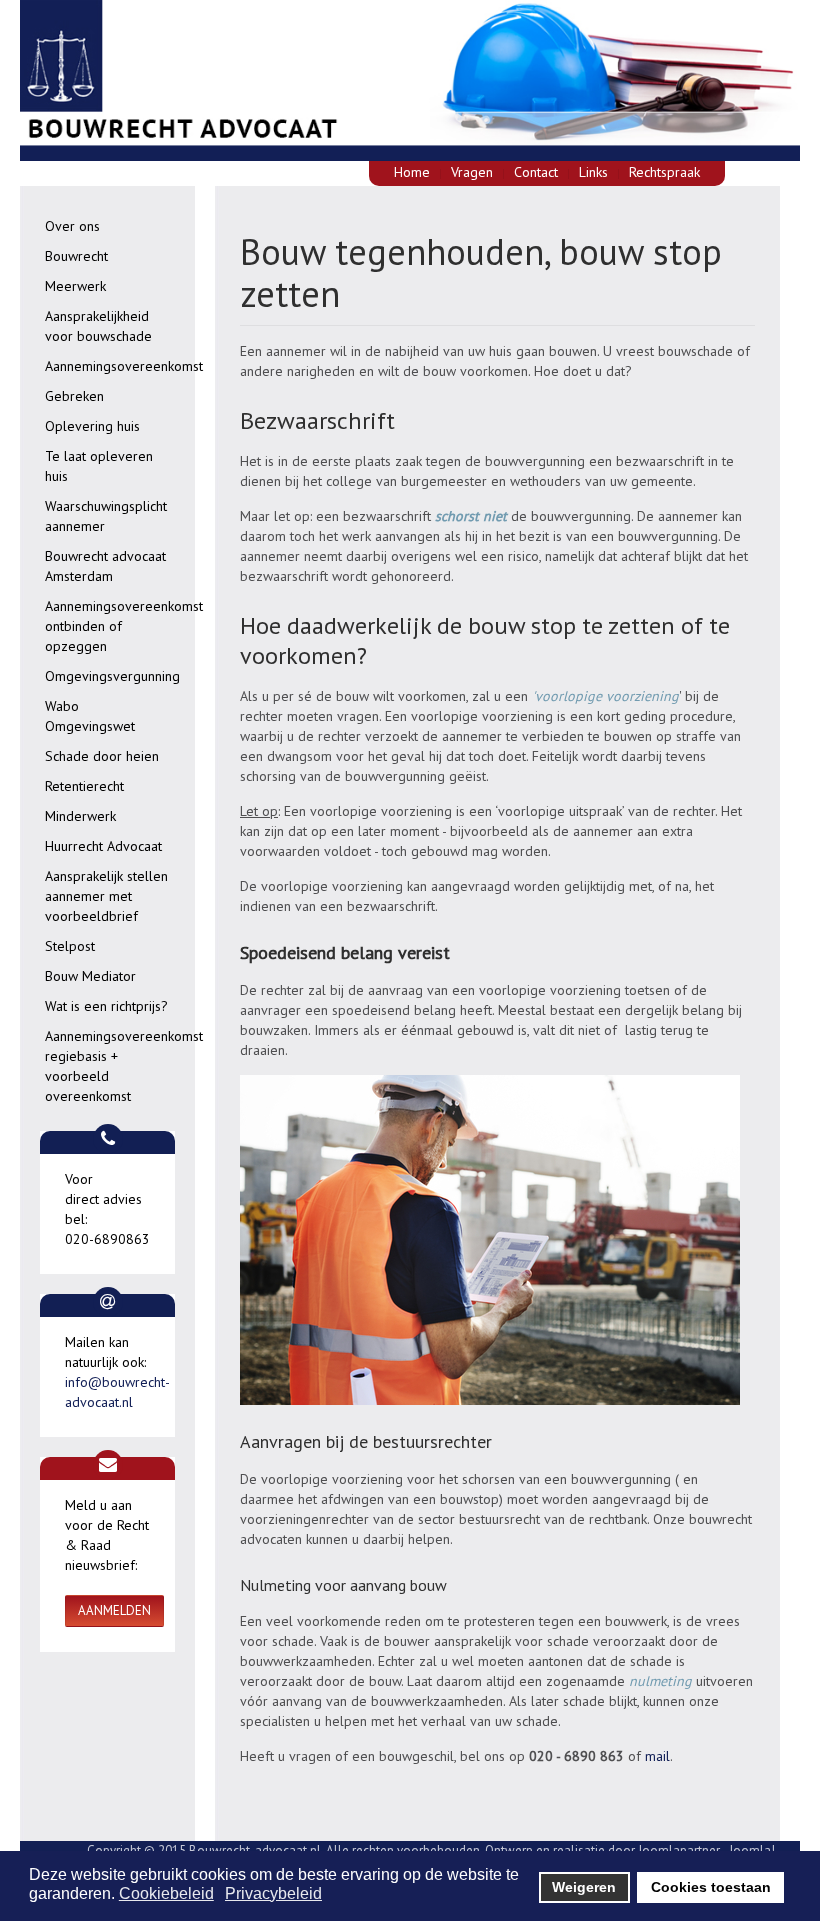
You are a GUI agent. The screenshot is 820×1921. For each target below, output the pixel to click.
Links (593, 172)
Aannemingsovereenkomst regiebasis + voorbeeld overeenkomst (120, 1066)
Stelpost (70, 946)
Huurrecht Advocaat (103, 846)
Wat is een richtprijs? (106, 1006)
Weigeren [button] (584, 1887)
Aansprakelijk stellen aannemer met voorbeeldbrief (106, 896)
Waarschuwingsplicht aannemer (106, 516)
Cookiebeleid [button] (166, 1893)
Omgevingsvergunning (112, 676)
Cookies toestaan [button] (711, 1887)
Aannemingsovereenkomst (120, 366)
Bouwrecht (76, 256)
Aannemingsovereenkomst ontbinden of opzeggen (120, 626)
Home (412, 172)
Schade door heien (102, 756)
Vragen (472, 172)
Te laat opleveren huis (99, 466)
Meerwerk (75, 286)
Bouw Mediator (90, 976)
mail (657, 1756)
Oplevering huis (92, 426)
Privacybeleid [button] (273, 1893)
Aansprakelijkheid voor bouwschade (98, 326)
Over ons (72, 226)
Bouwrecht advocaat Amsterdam (105, 566)
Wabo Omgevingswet (90, 716)
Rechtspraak (664, 172)
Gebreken (74, 396)
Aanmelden (114, 1610)
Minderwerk (80, 816)
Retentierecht (84, 786)
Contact (536, 172)
